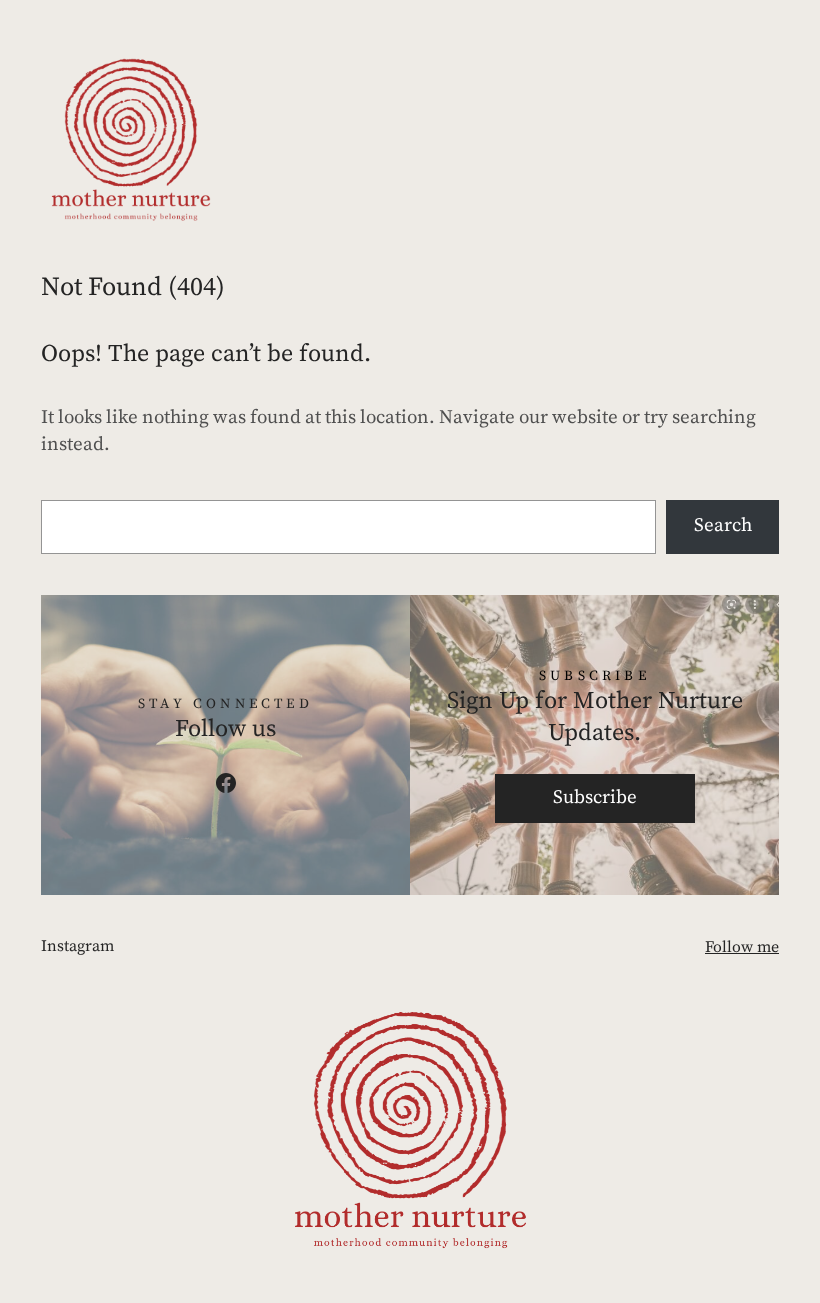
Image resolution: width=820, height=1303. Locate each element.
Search (723, 525)
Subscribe (595, 797)
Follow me (742, 947)
